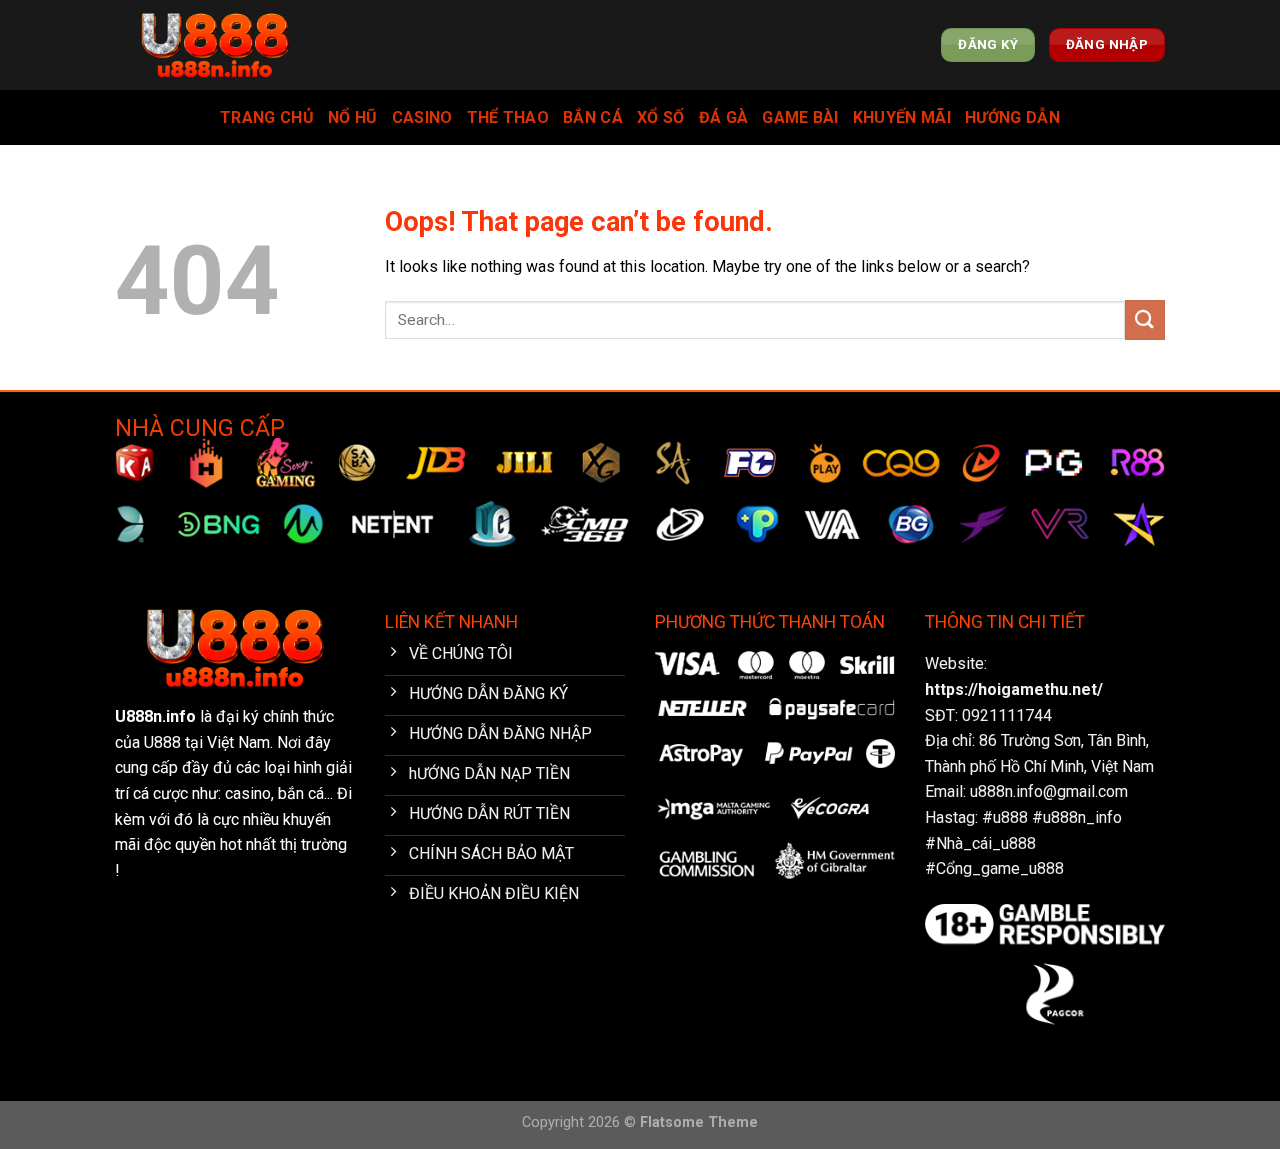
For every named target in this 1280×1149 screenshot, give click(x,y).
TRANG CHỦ (267, 117)
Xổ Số (661, 117)
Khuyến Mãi (902, 117)
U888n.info (155, 716)
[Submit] (1145, 319)
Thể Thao (508, 117)
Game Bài (800, 117)
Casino (422, 117)
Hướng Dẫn (1012, 117)
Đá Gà (724, 117)
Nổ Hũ (353, 117)
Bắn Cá (593, 117)
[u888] (215, 45)
